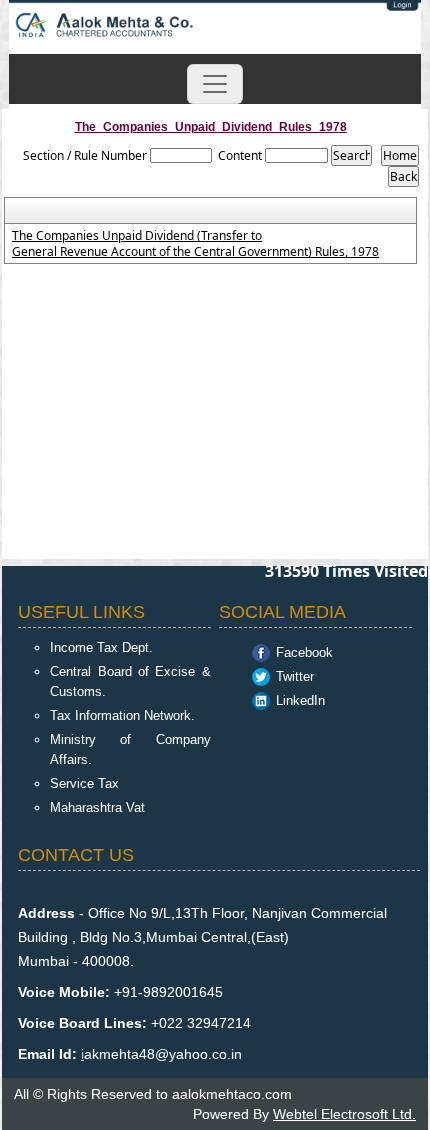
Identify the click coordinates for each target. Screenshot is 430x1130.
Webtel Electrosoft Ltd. (344, 1114)
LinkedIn (300, 700)
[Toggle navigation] (215, 84)
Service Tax (84, 783)
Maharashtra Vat (97, 807)
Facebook (304, 652)
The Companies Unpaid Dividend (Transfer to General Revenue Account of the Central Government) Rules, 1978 (195, 244)
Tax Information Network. (122, 715)
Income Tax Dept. (101, 647)
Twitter (295, 676)
